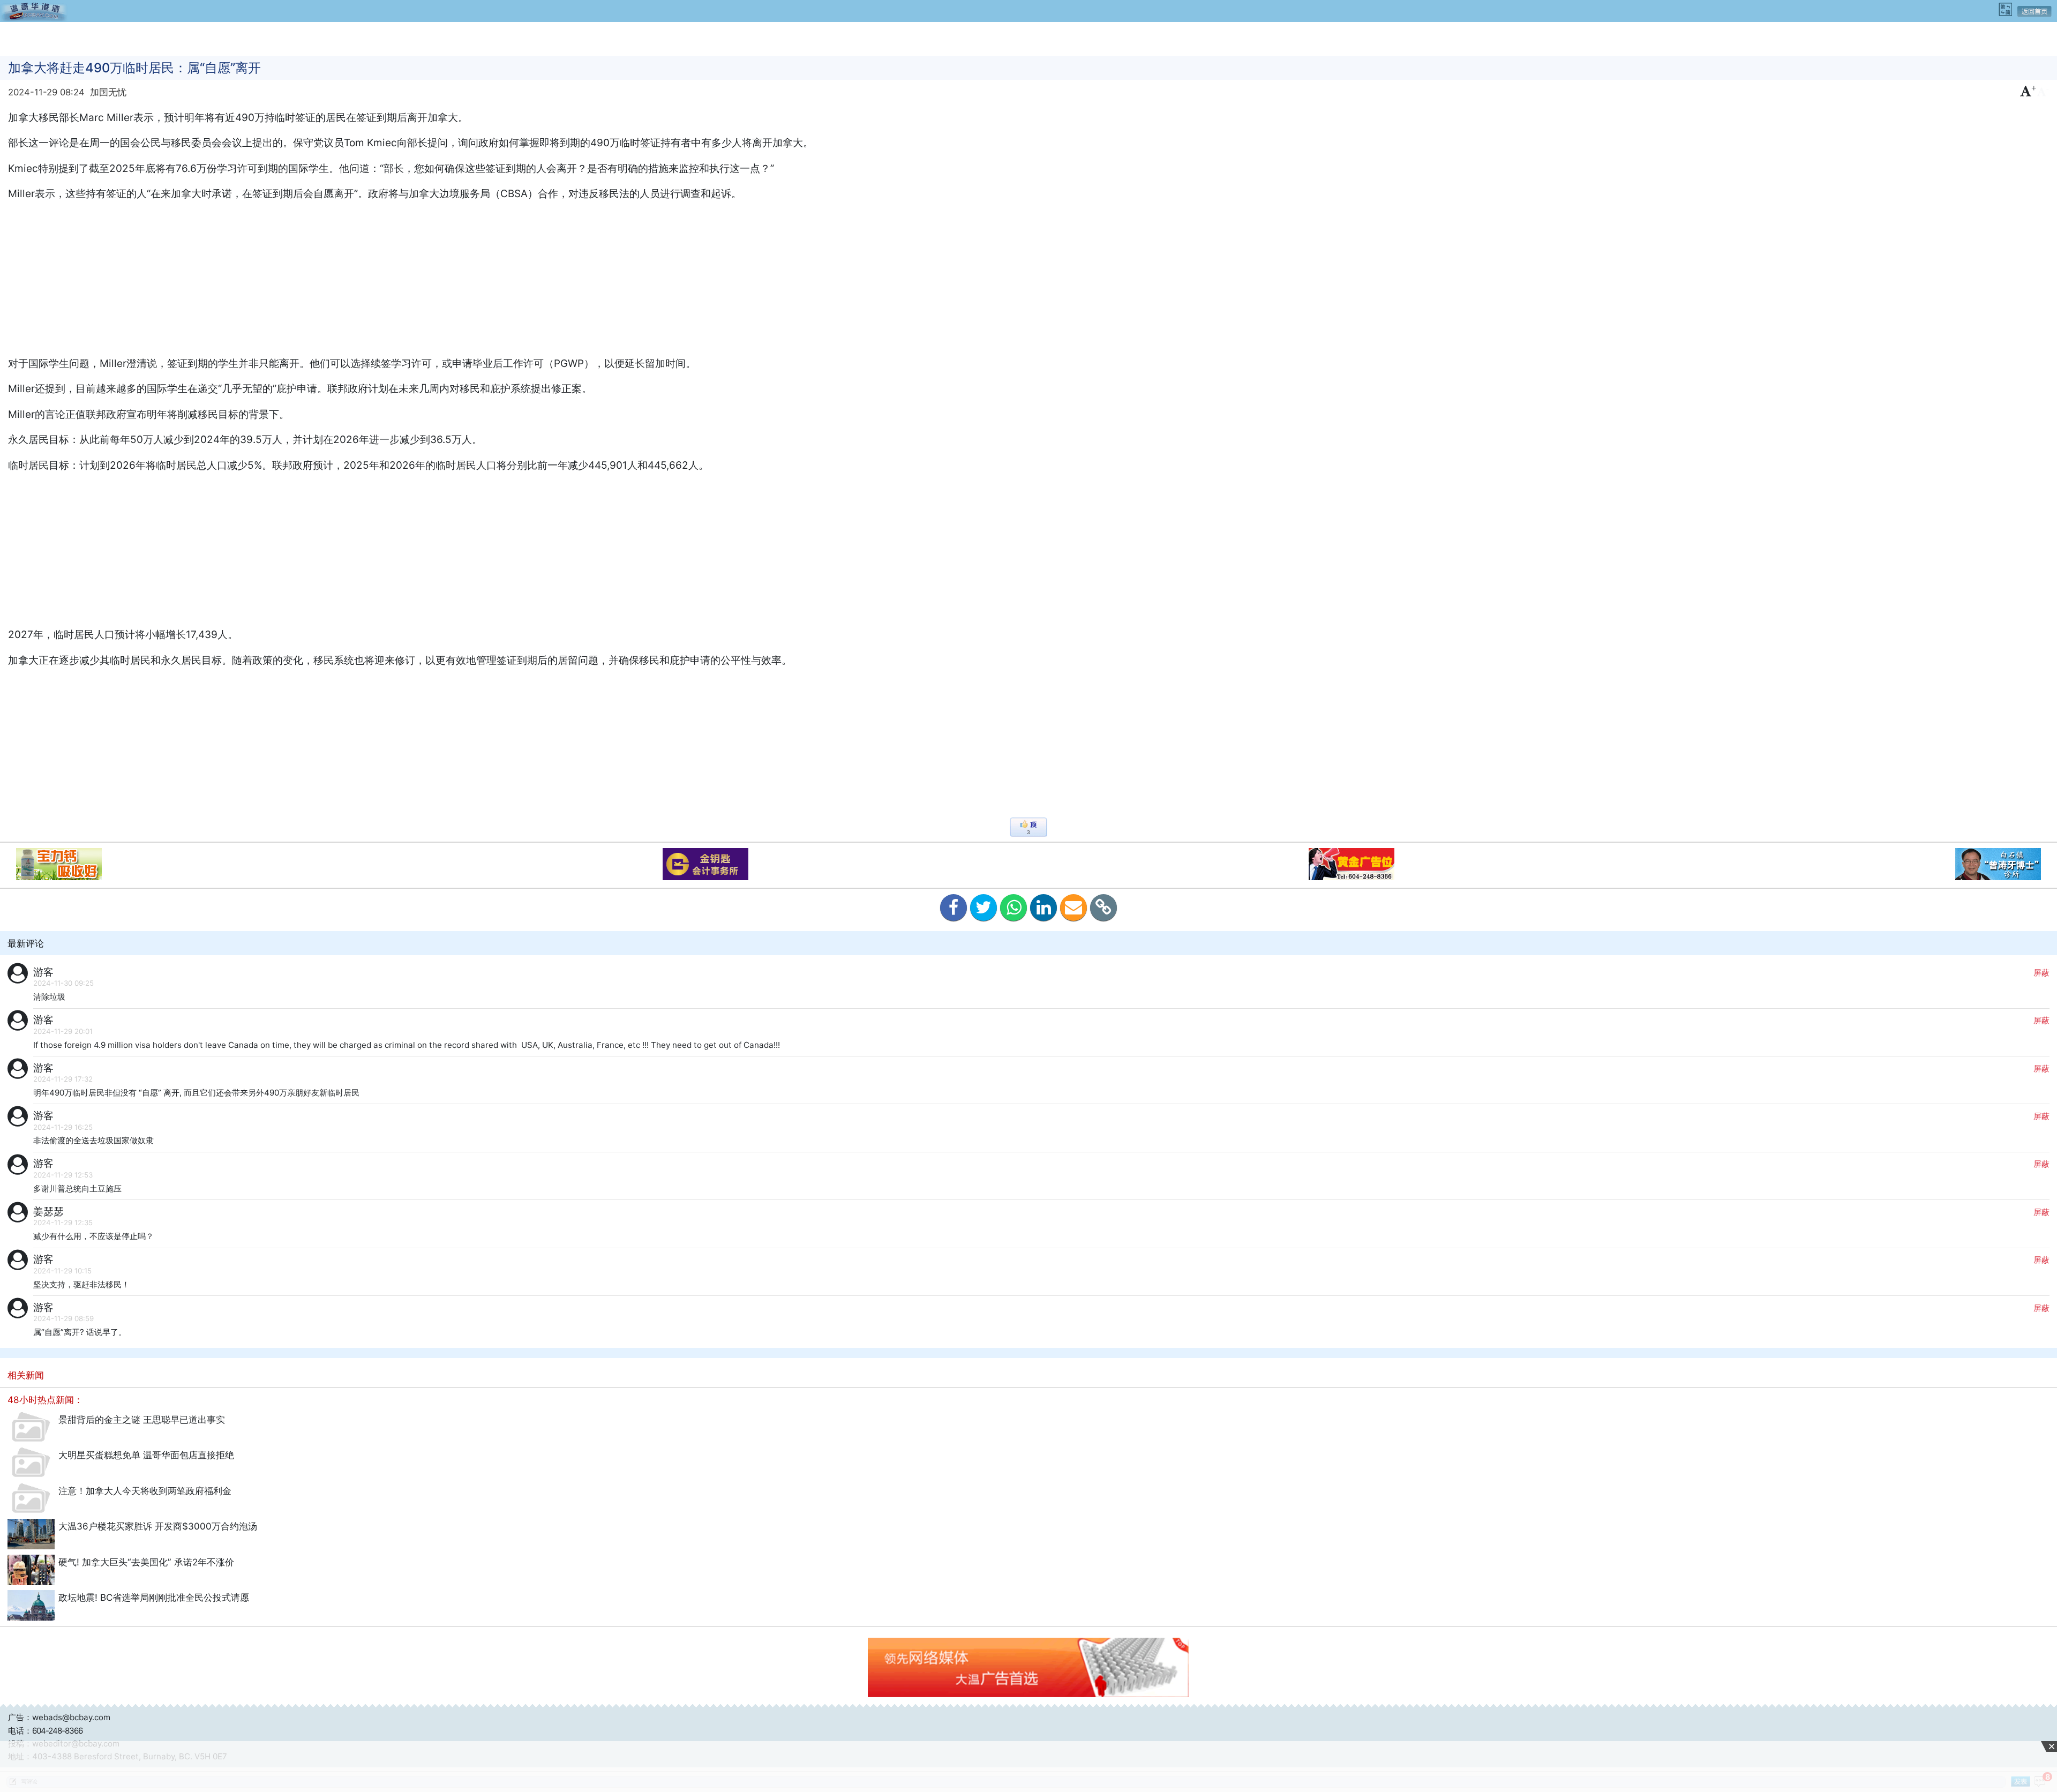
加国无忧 (108, 92)
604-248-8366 (57, 1731)
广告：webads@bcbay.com (59, 1717)
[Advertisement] (1028, 38)
